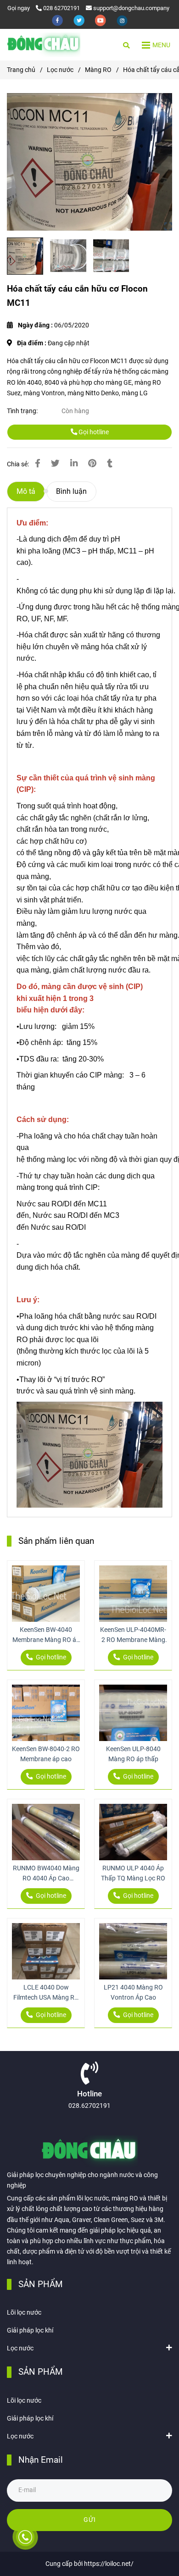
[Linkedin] (74, 464)
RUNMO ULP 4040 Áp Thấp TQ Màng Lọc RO (133, 1873)
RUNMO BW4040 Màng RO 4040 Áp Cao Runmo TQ (46, 1874)
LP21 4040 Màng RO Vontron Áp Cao (133, 1993)
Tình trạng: (23, 411)
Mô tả (26, 491)
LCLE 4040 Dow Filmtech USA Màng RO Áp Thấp (46, 1993)
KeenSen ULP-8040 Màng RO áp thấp (133, 1754)
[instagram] (122, 20)
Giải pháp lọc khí (30, 2330)
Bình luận (71, 491)
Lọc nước (60, 70)
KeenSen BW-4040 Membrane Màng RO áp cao (46, 1636)
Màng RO (98, 70)
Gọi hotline (93, 432)
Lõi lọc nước (24, 2313)
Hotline (89, 2094)
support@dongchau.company (131, 8)
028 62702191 (62, 8)
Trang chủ (21, 70)
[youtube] (101, 20)
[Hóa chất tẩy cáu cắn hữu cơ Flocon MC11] (44, 45)
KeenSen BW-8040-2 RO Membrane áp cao (46, 1754)
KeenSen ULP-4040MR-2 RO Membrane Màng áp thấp (133, 1636)
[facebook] (58, 20)
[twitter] (80, 20)
